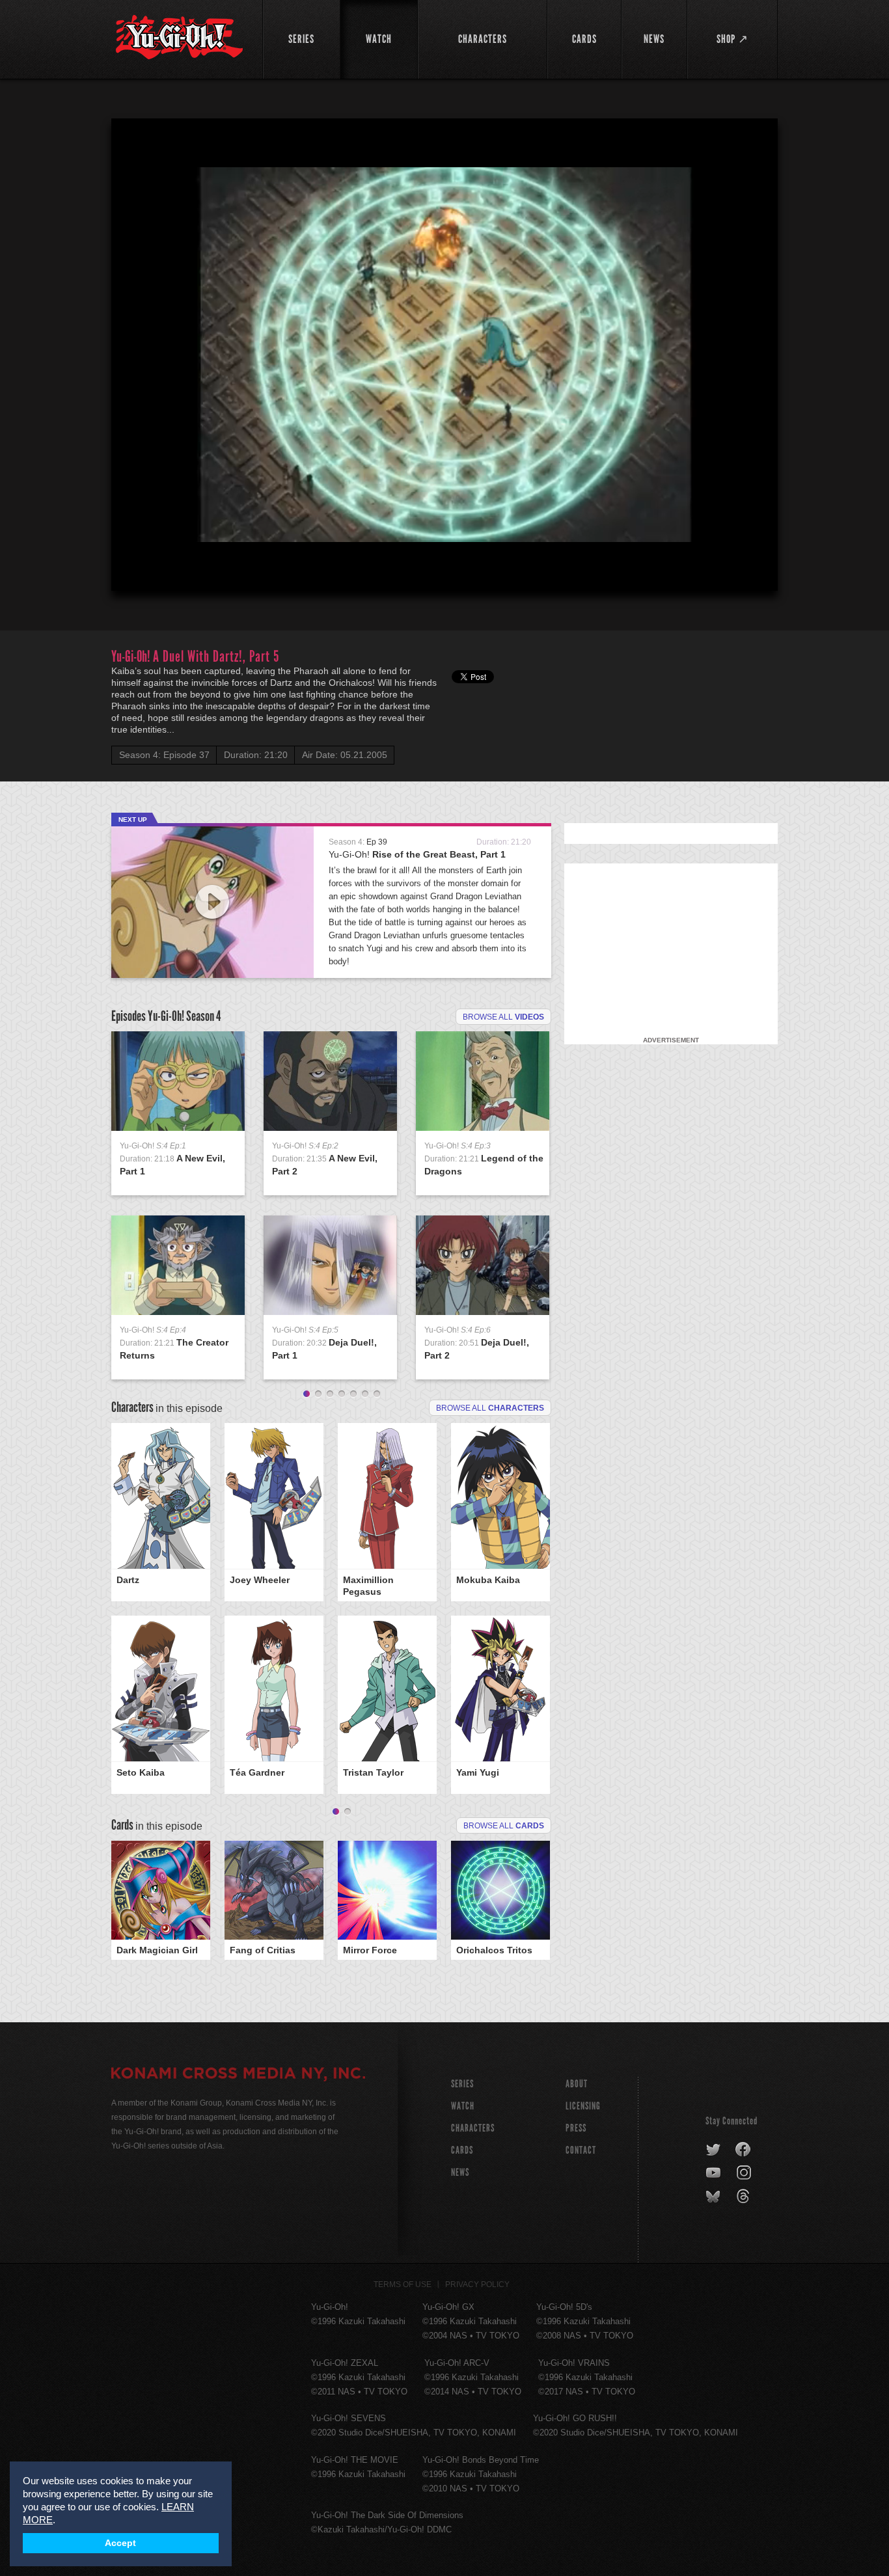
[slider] (444, 549)
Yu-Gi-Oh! (417, 854)
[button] (447, 357)
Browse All (504, 1826)
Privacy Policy (477, 2285)
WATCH (463, 2106)
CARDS (462, 2150)
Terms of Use (403, 2285)
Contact (581, 2150)
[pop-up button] (736, 570)
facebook (744, 2150)
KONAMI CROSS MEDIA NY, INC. (238, 2075)
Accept (120, 2543)
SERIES (462, 2084)
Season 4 (203, 1016)
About (577, 2084)
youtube (714, 2173)
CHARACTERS (473, 2128)
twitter (714, 2150)
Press (576, 2128)
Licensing (583, 2106)
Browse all (503, 1017)
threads (745, 2197)
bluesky (714, 2197)
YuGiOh (179, 37)
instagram (745, 2173)
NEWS (460, 2172)
